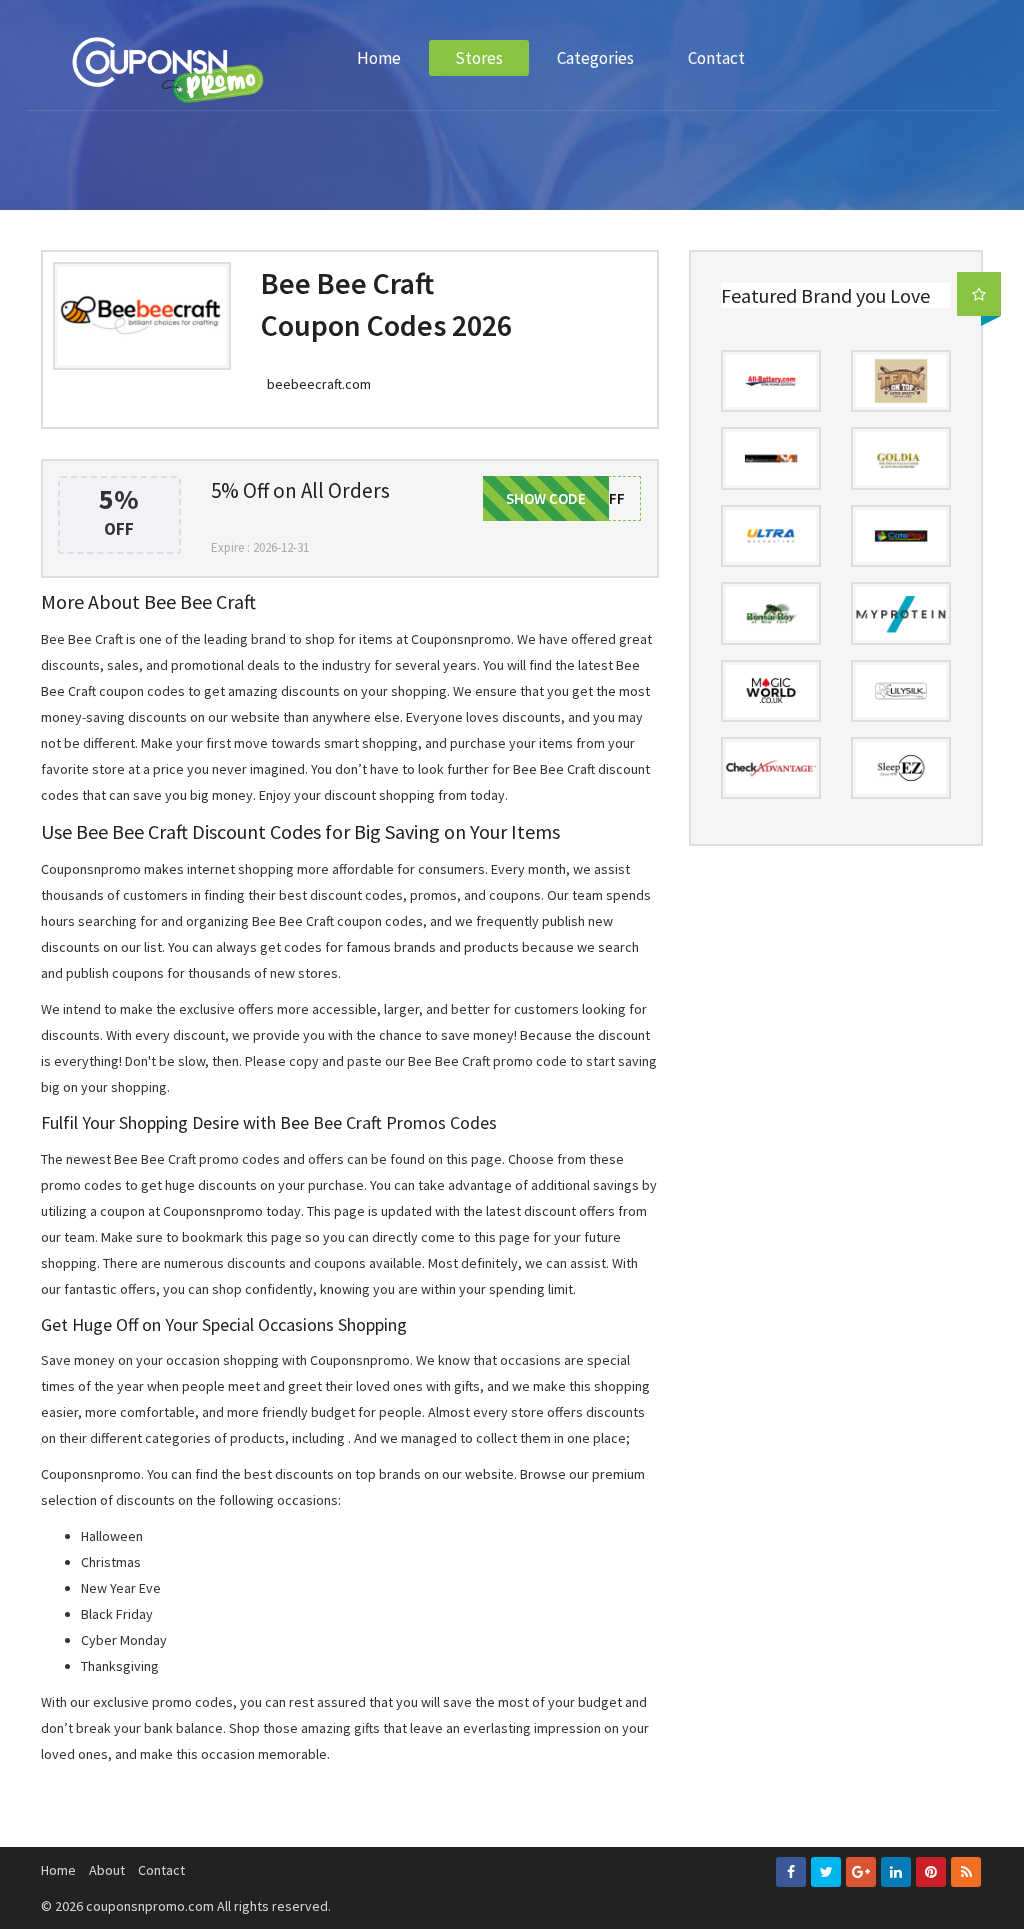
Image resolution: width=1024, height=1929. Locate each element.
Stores (479, 58)
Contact (716, 58)
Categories (595, 58)
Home (379, 58)
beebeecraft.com (319, 384)
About (107, 1870)
